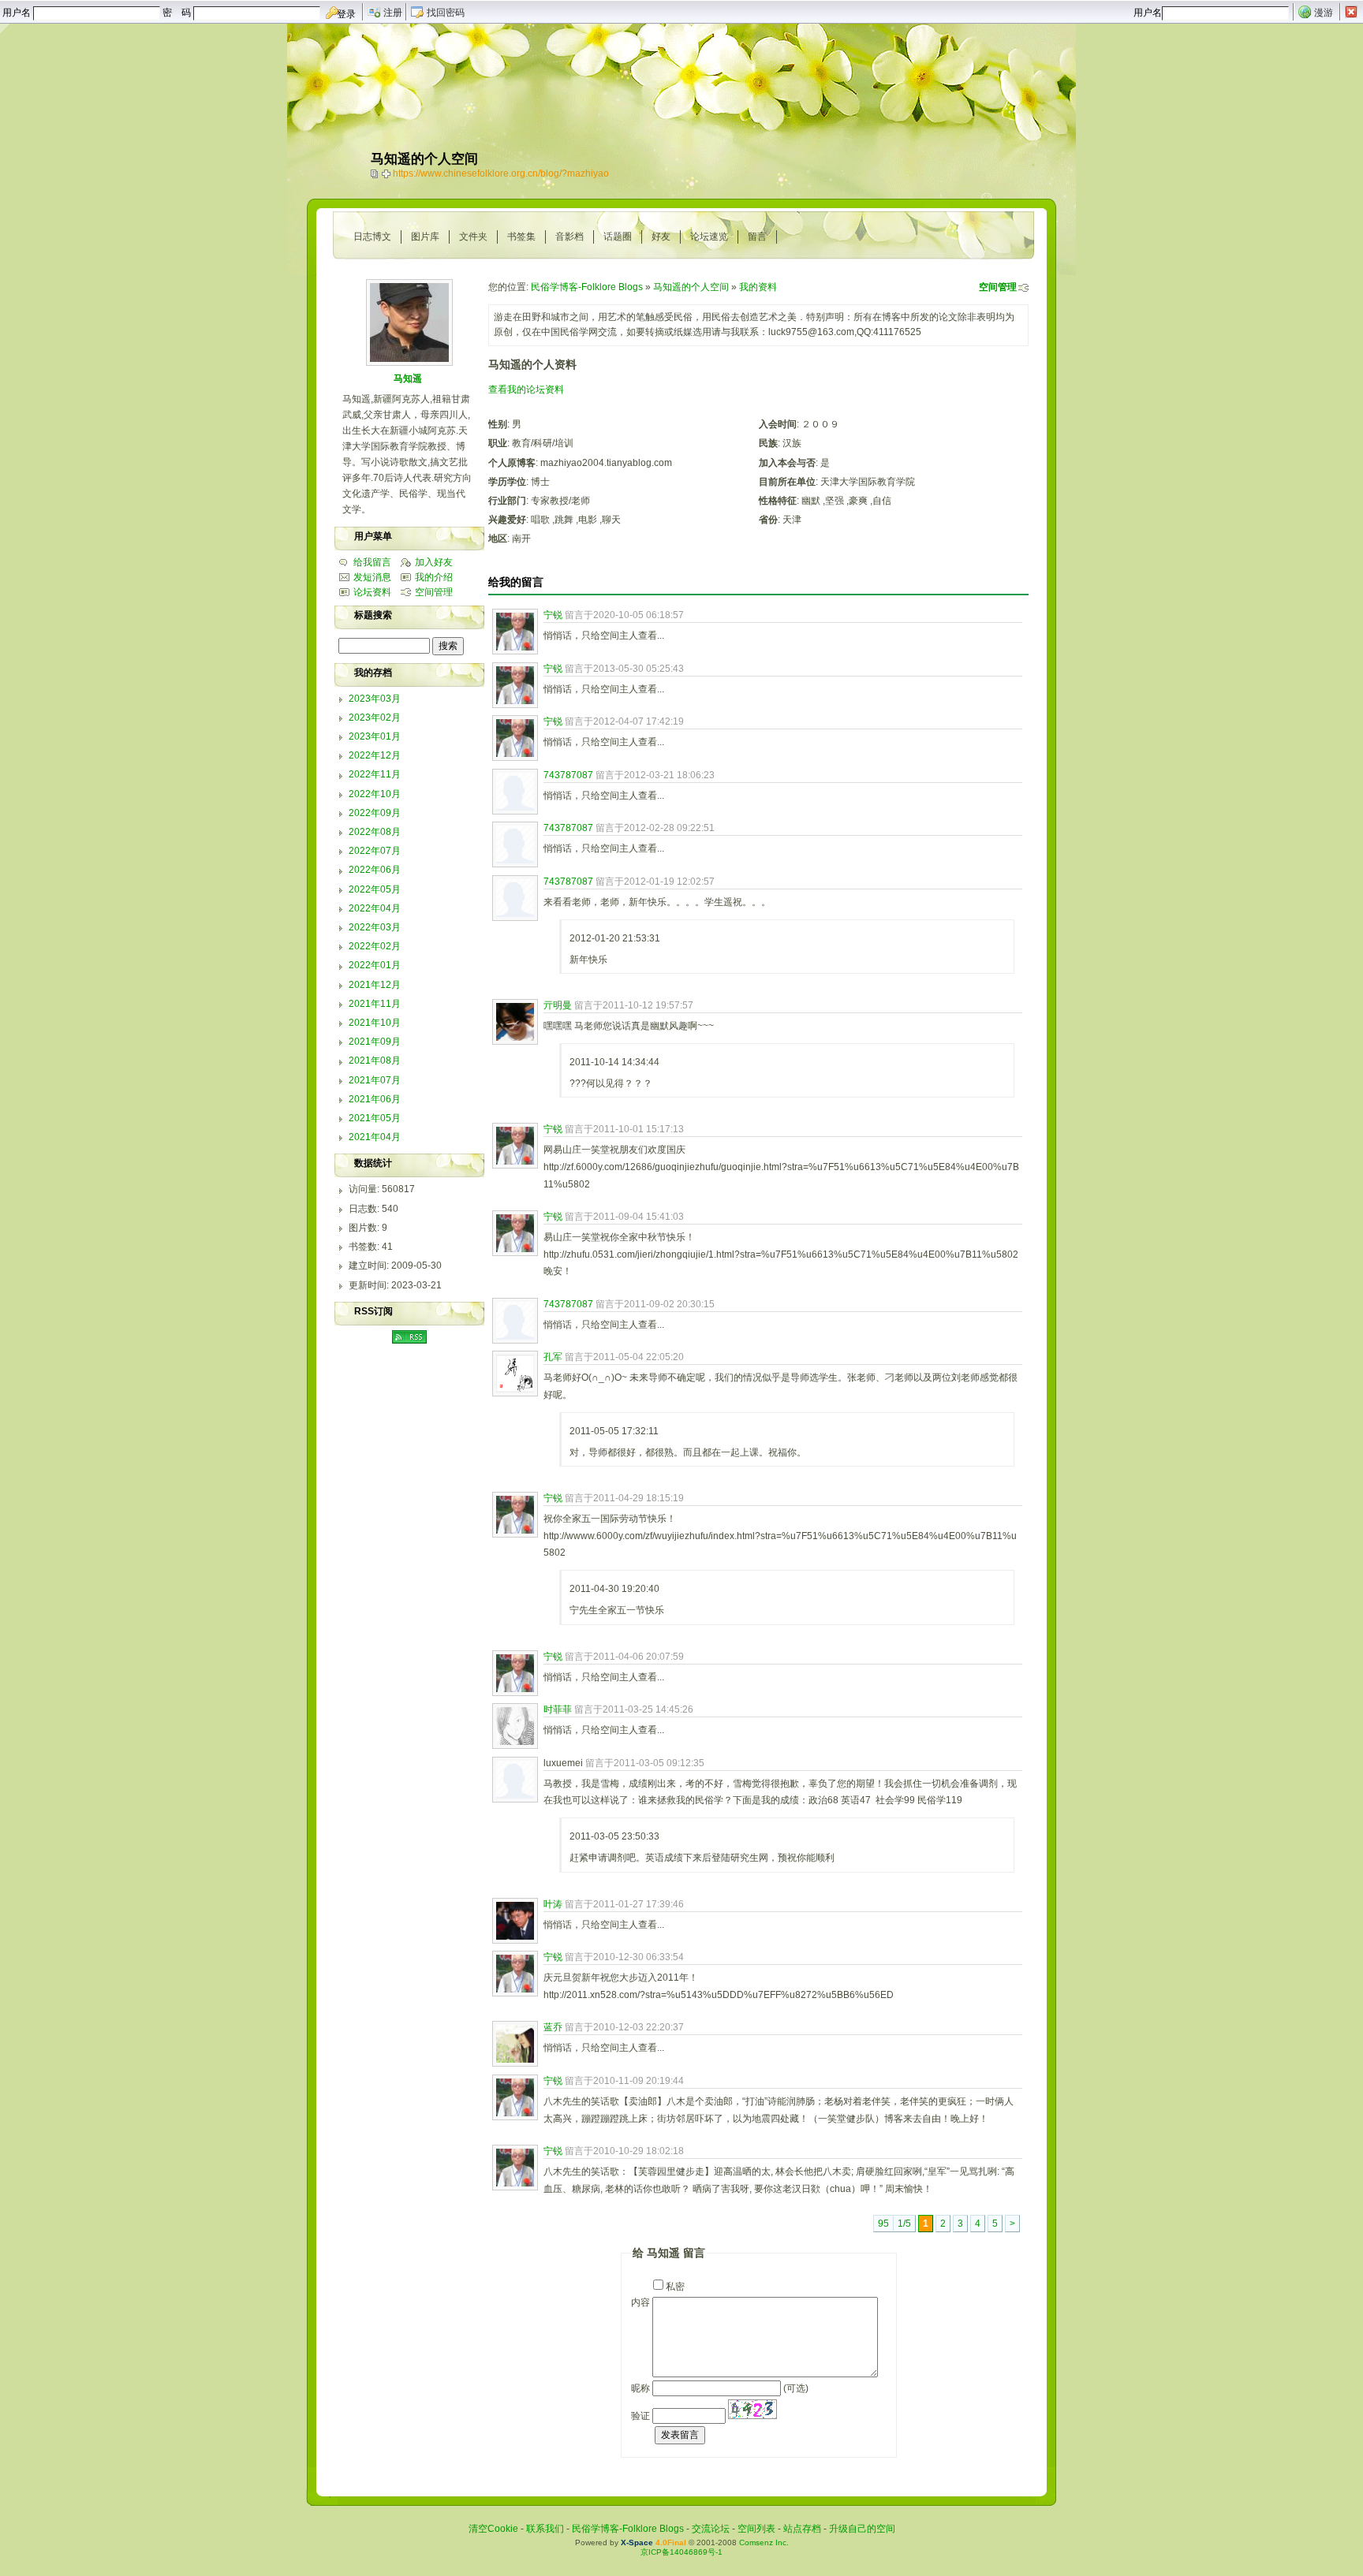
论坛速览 (709, 237)
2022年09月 (375, 813)
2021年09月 (375, 1042)
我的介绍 (434, 577)
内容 (640, 2302)
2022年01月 (375, 965)
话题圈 (618, 237)
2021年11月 (375, 1004)
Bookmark (387, 173)
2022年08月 (375, 832)
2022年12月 (375, 755)
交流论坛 (711, 2529)
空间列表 (756, 2529)
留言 (757, 237)
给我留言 (372, 562)
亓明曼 (558, 1005)
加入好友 (434, 562)
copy (376, 173)
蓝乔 (553, 2027)
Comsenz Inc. (764, 2542)
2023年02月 (375, 718)
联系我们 (545, 2529)
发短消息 (372, 577)
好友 (661, 237)
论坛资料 (372, 592)
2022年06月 (375, 870)
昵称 (640, 2388)
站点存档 (802, 2529)
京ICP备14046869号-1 (681, 2552)
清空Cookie (493, 2529)
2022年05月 (375, 889)
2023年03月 (375, 699)
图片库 (425, 237)
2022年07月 (375, 851)
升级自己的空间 (862, 2529)
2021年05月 (375, 1118)
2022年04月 (375, 908)
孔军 (553, 1357)
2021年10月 (375, 1023)
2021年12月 (375, 985)
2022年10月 (375, 794)
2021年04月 (375, 1137)
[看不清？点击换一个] (752, 2409)
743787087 (568, 775)
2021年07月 (375, 1080)
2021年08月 (375, 1061)
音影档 (569, 237)
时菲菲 (558, 1709)
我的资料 (758, 287)
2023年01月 (375, 736)
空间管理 (998, 287)
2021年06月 (375, 1099)
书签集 (521, 237)
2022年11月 (375, 774)
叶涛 (553, 1904)
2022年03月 (375, 927)
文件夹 (473, 237)
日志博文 (372, 237)
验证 (640, 2416)
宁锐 (553, 615)
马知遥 (408, 378)
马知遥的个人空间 (691, 287)
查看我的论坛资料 (526, 390)
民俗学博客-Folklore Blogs (587, 287)
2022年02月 (375, 946)
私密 (675, 2287)
